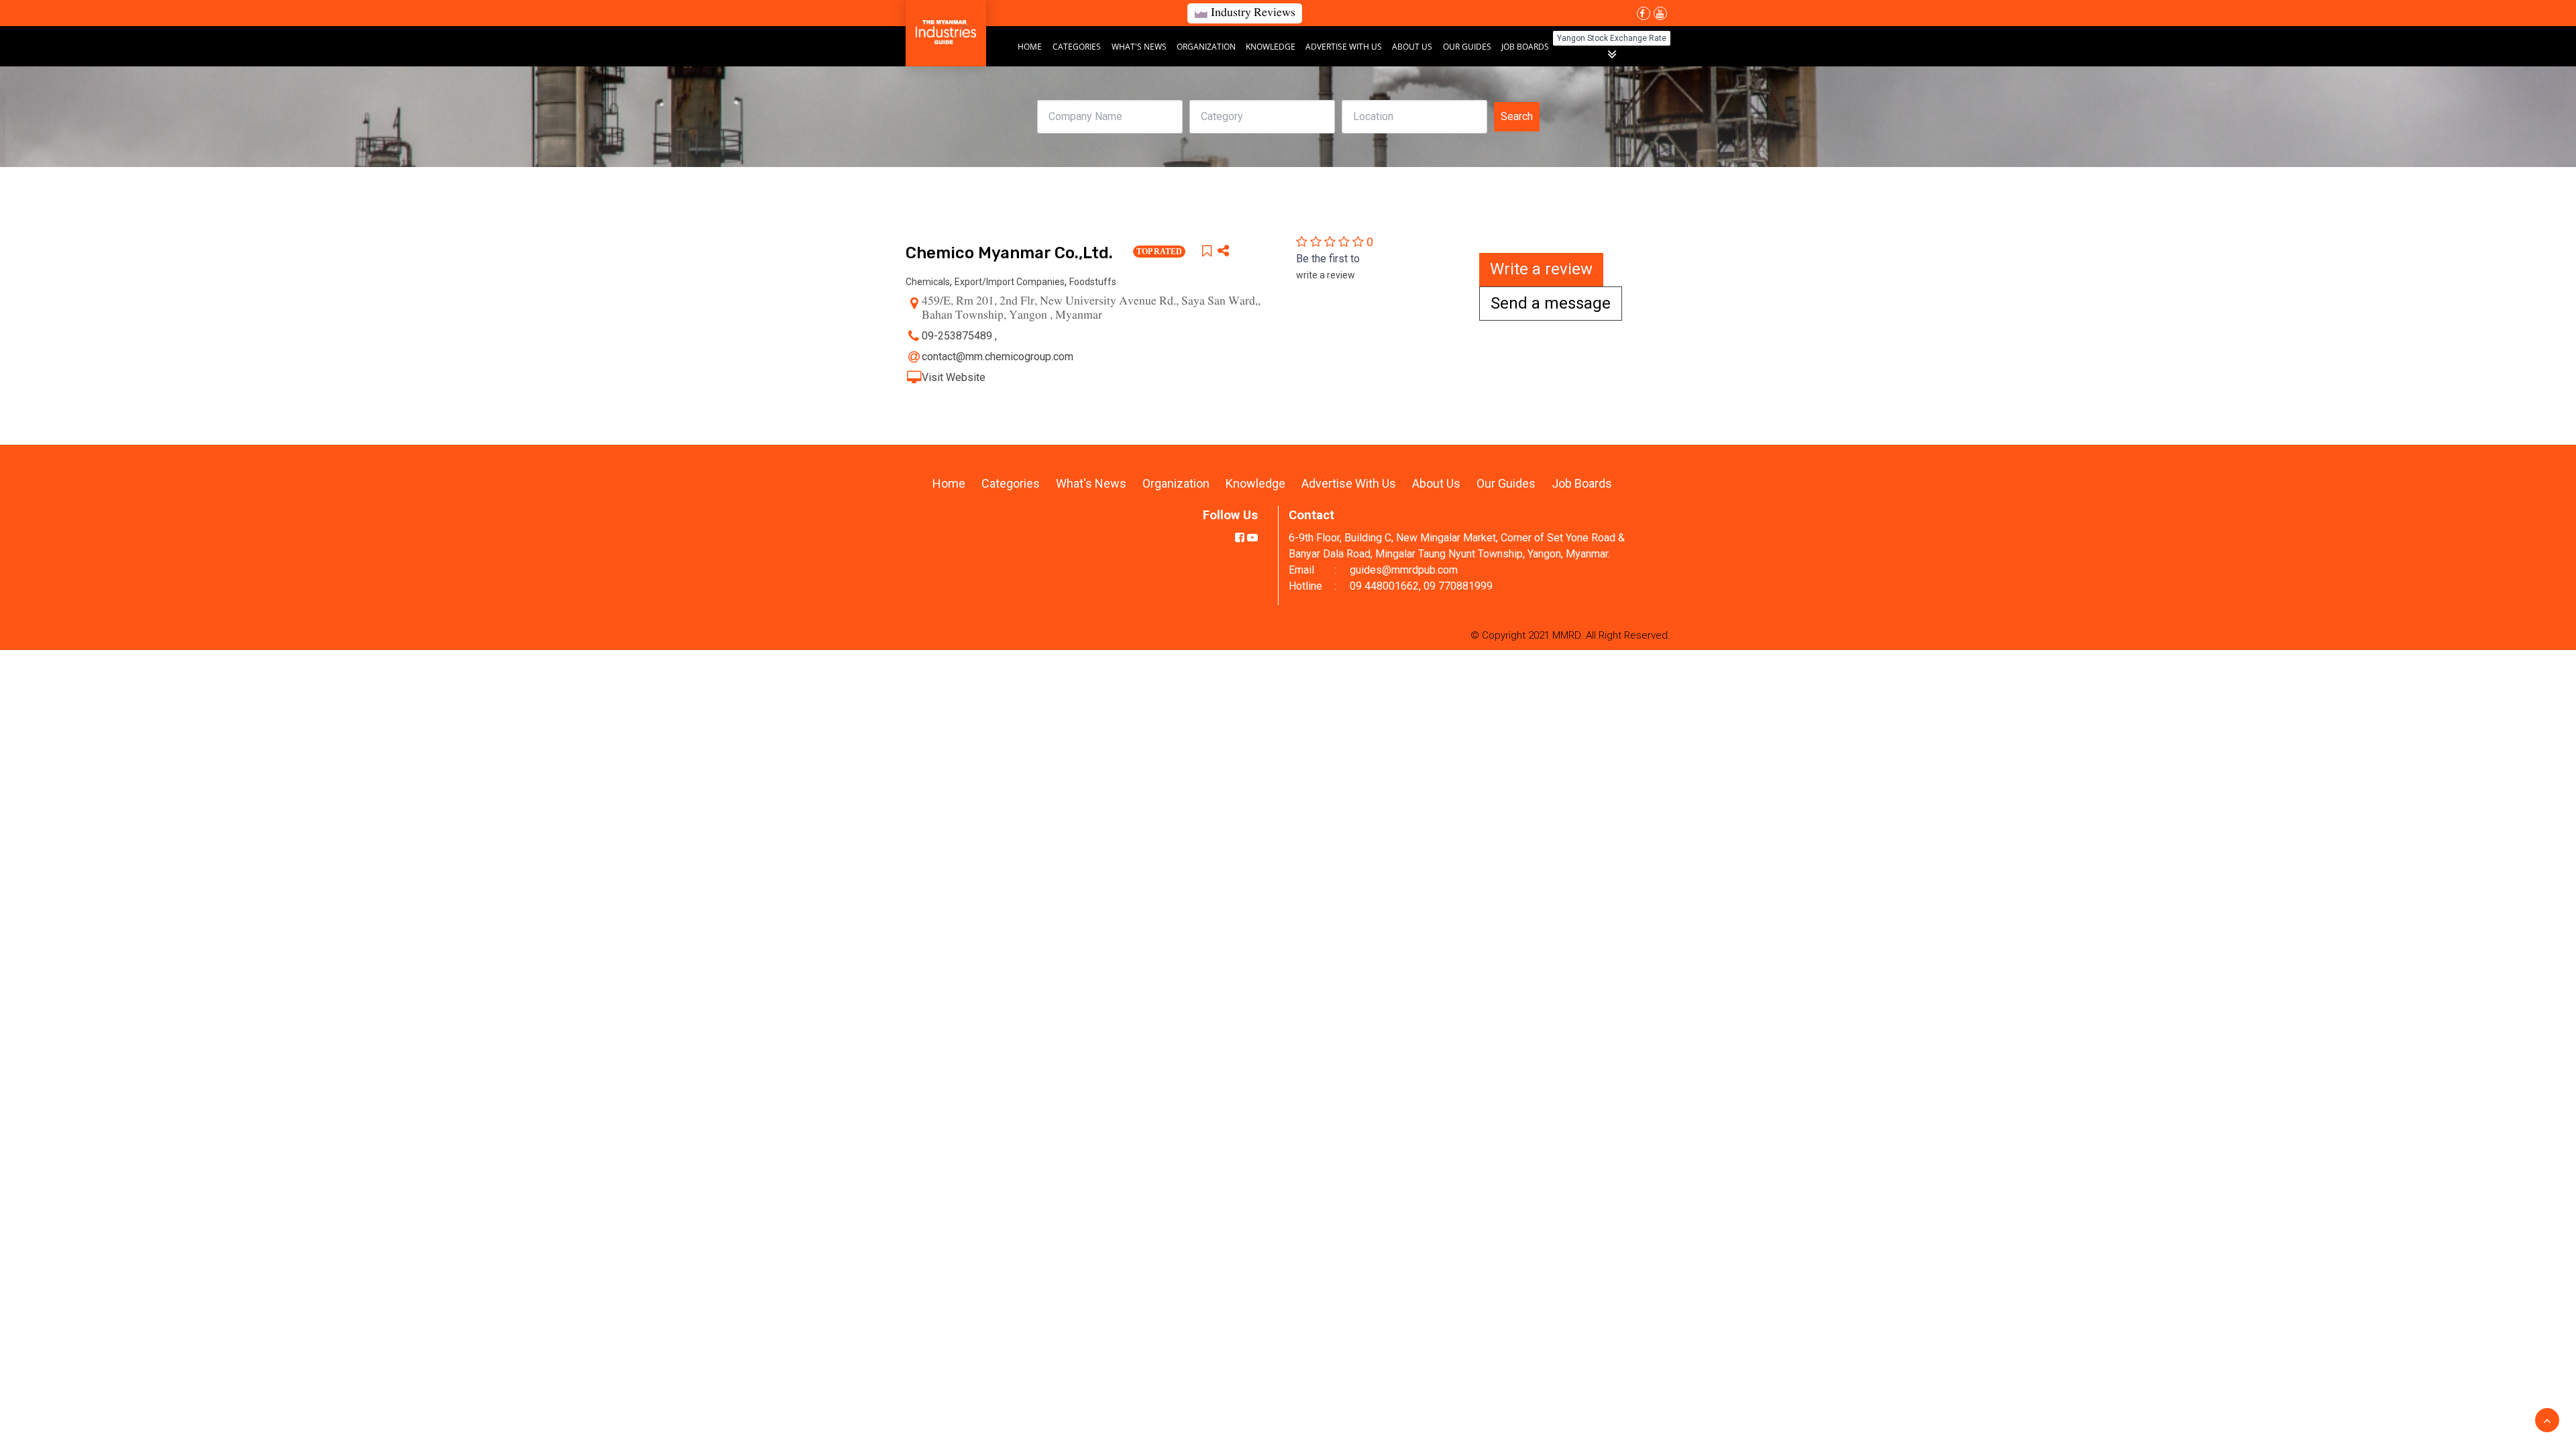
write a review (1326, 275)
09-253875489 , (961, 336)
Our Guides (1468, 47)
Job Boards (1525, 47)
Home (1030, 47)
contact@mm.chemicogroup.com (998, 357)
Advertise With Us (1345, 47)
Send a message (1551, 303)
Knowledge (1272, 47)
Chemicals (928, 282)
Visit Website (954, 377)
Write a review (1541, 269)
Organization (1207, 47)
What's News (1140, 47)
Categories (1077, 47)
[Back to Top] (2547, 1420)
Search (1517, 116)
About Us (1412, 47)
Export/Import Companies (1010, 282)
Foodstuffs (1093, 282)
